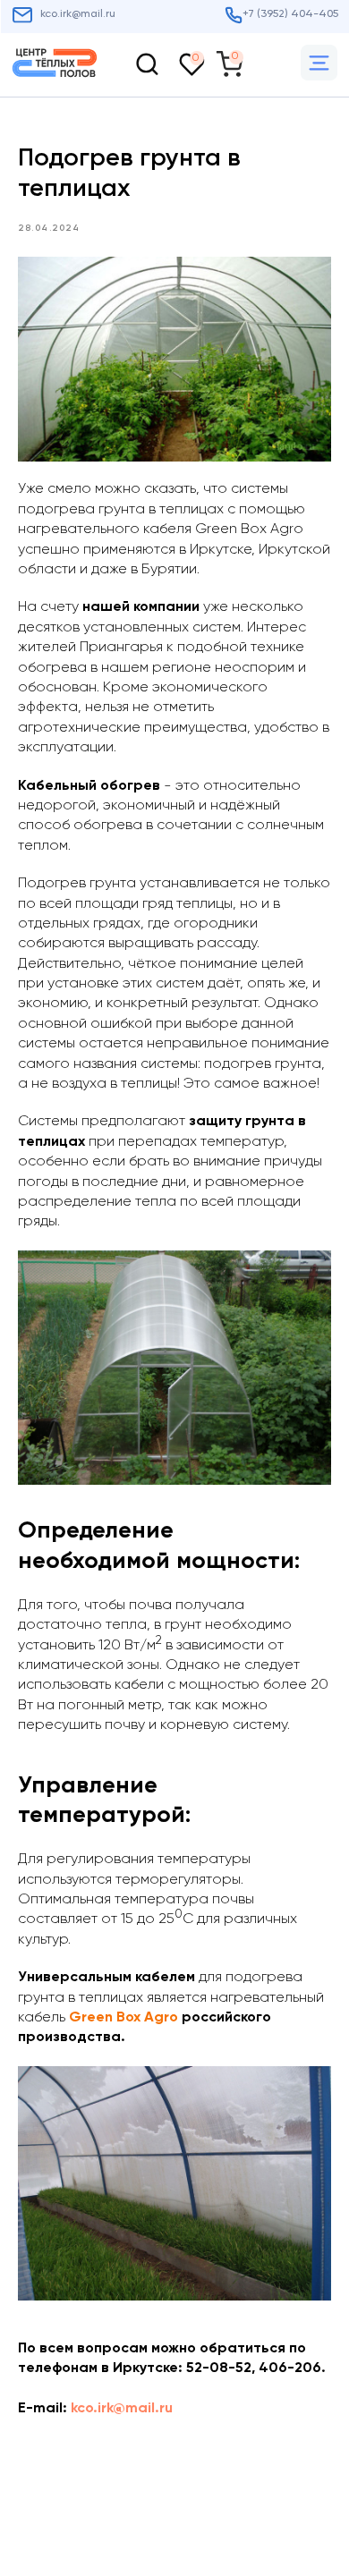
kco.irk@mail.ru (122, 2409)
